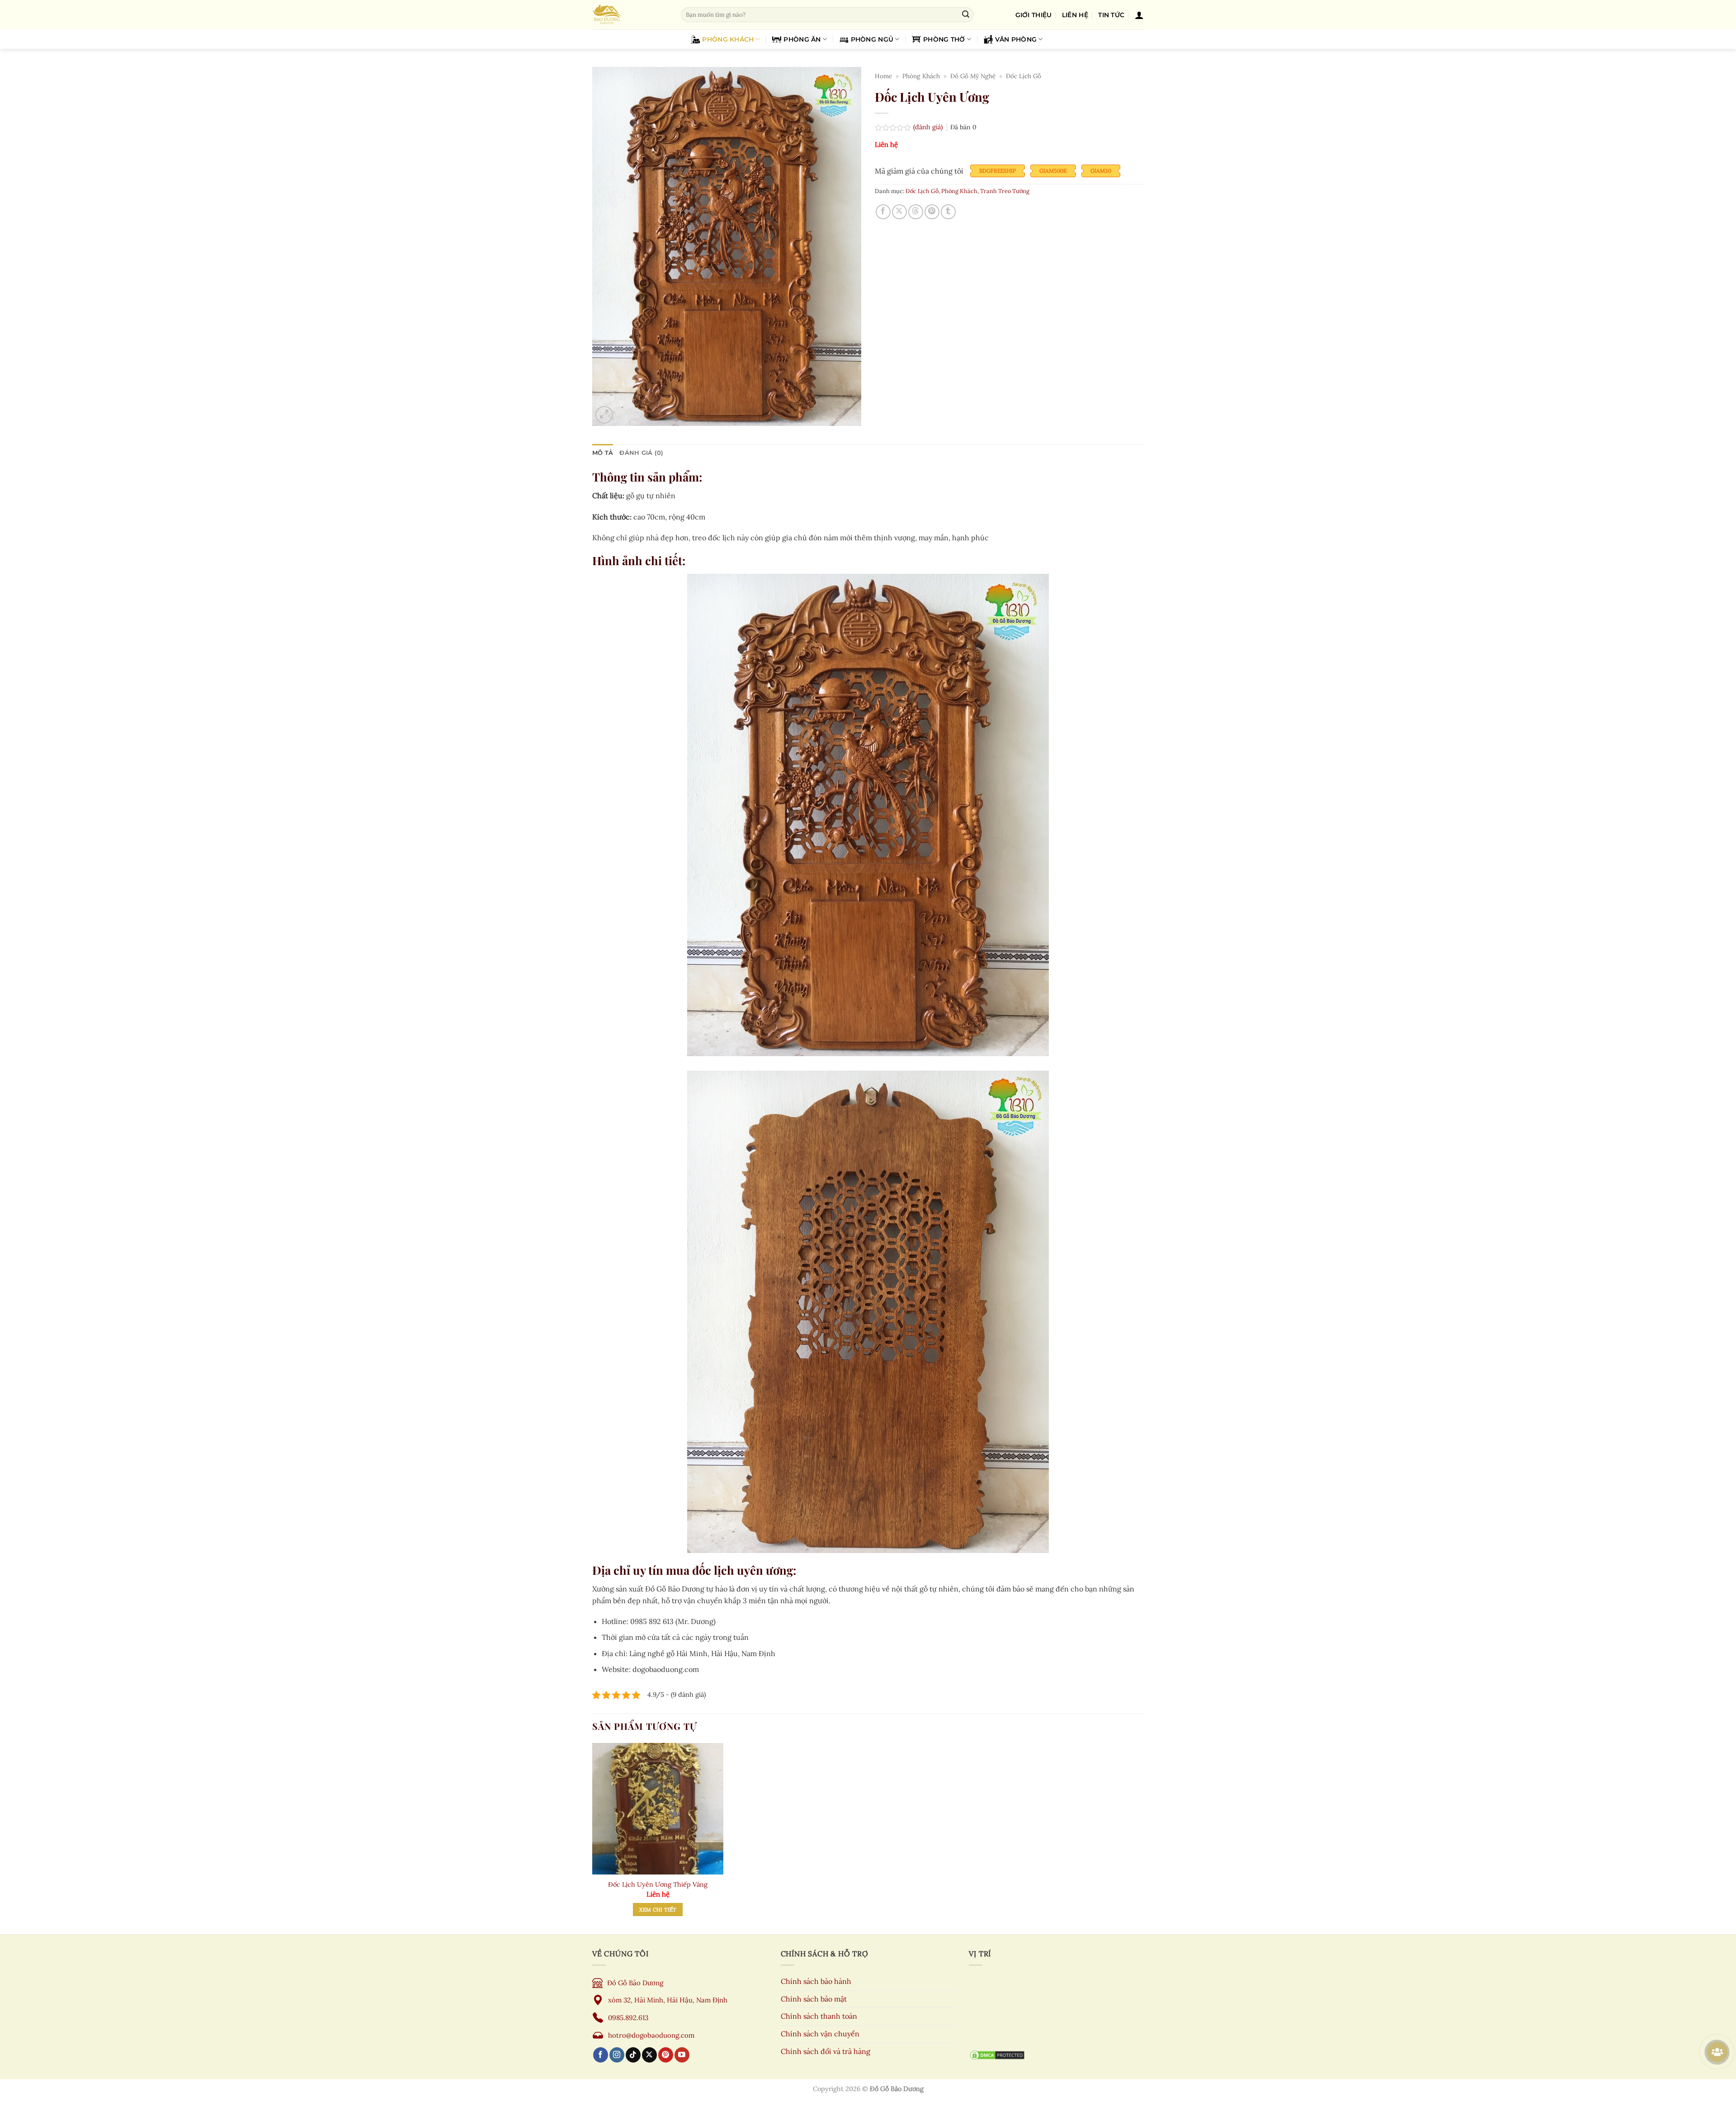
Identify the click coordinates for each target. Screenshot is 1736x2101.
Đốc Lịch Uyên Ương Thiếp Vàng (658, 1884)
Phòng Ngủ (872, 39)
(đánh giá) (929, 127)
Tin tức (1111, 15)
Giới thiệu (1034, 15)
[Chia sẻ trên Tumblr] (948, 212)
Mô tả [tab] (603, 453)
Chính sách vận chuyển (820, 2034)
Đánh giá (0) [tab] (641, 453)
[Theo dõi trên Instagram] (617, 2055)
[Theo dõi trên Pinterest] (666, 2055)
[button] (1139, 15)
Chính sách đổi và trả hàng (826, 2051)
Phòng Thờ (944, 39)
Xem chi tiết (658, 1910)
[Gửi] (966, 15)
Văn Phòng (1016, 39)
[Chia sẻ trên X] (899, 212)
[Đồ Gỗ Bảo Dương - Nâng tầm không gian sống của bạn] (630, 15)
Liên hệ (1075, 15)
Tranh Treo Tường (1005, 191)
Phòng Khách (728, 39)
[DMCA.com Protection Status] (997, 2055)
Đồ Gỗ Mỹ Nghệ (973, 76)
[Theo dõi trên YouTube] (682, 2055)
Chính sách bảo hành (816, 1981)
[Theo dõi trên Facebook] (601, 2055)
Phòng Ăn (802, 39)
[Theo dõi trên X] (649, 2055)
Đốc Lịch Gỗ (1024, 76)
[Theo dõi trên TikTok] (633, 2055)
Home (883, 76)
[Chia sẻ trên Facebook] (883, 212)
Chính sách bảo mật (814, 1999)
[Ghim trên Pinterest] (932, 212)
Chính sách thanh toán (819, 2016)
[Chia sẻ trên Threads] (916, 212)
